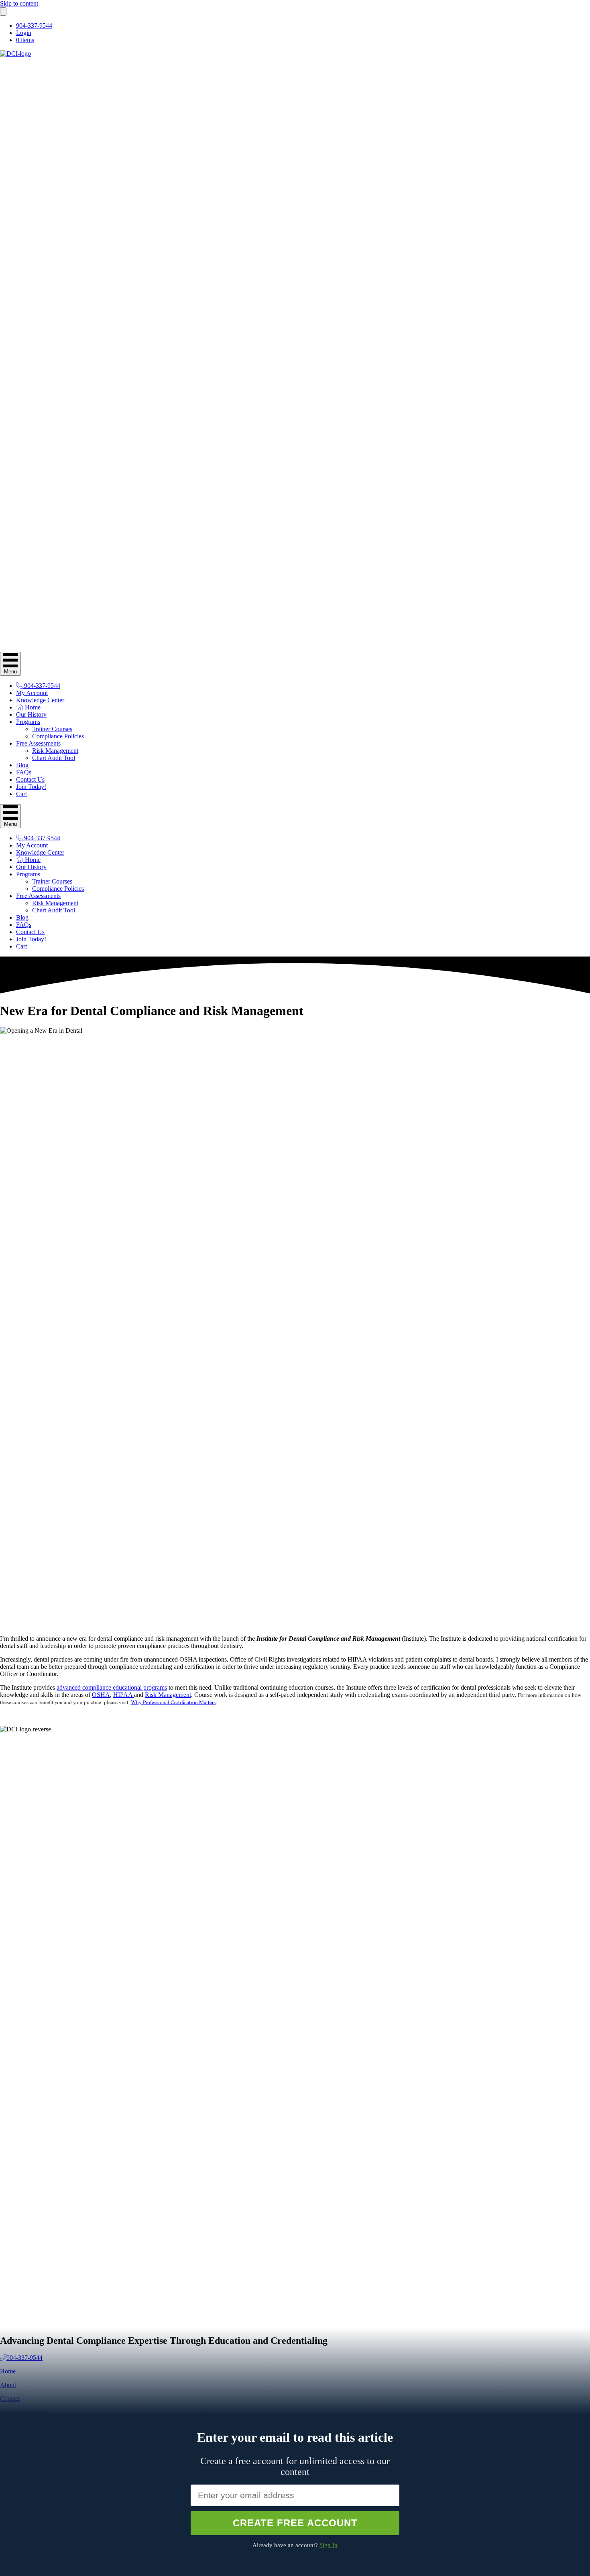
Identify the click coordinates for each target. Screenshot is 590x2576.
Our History (31, 714)
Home (32, 707)
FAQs (24, 772)
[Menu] (3, 11)
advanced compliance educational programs (112, 1687)
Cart (21, 794)
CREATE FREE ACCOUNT (295, 2523)
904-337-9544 (34, 25)
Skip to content (19, 3)
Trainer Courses (52, 729)
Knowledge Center (40, 700)
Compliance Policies (58, 736)
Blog (22, 765)
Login (24, 33)
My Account (32, 693)
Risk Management (55, 751)
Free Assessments (38, 743)
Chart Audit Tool (54, 758)
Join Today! (31, 787)
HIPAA (124, 1695)
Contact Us (30, 779)
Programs (28, 722)
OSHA (101, 1695)
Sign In (329, 2545)
